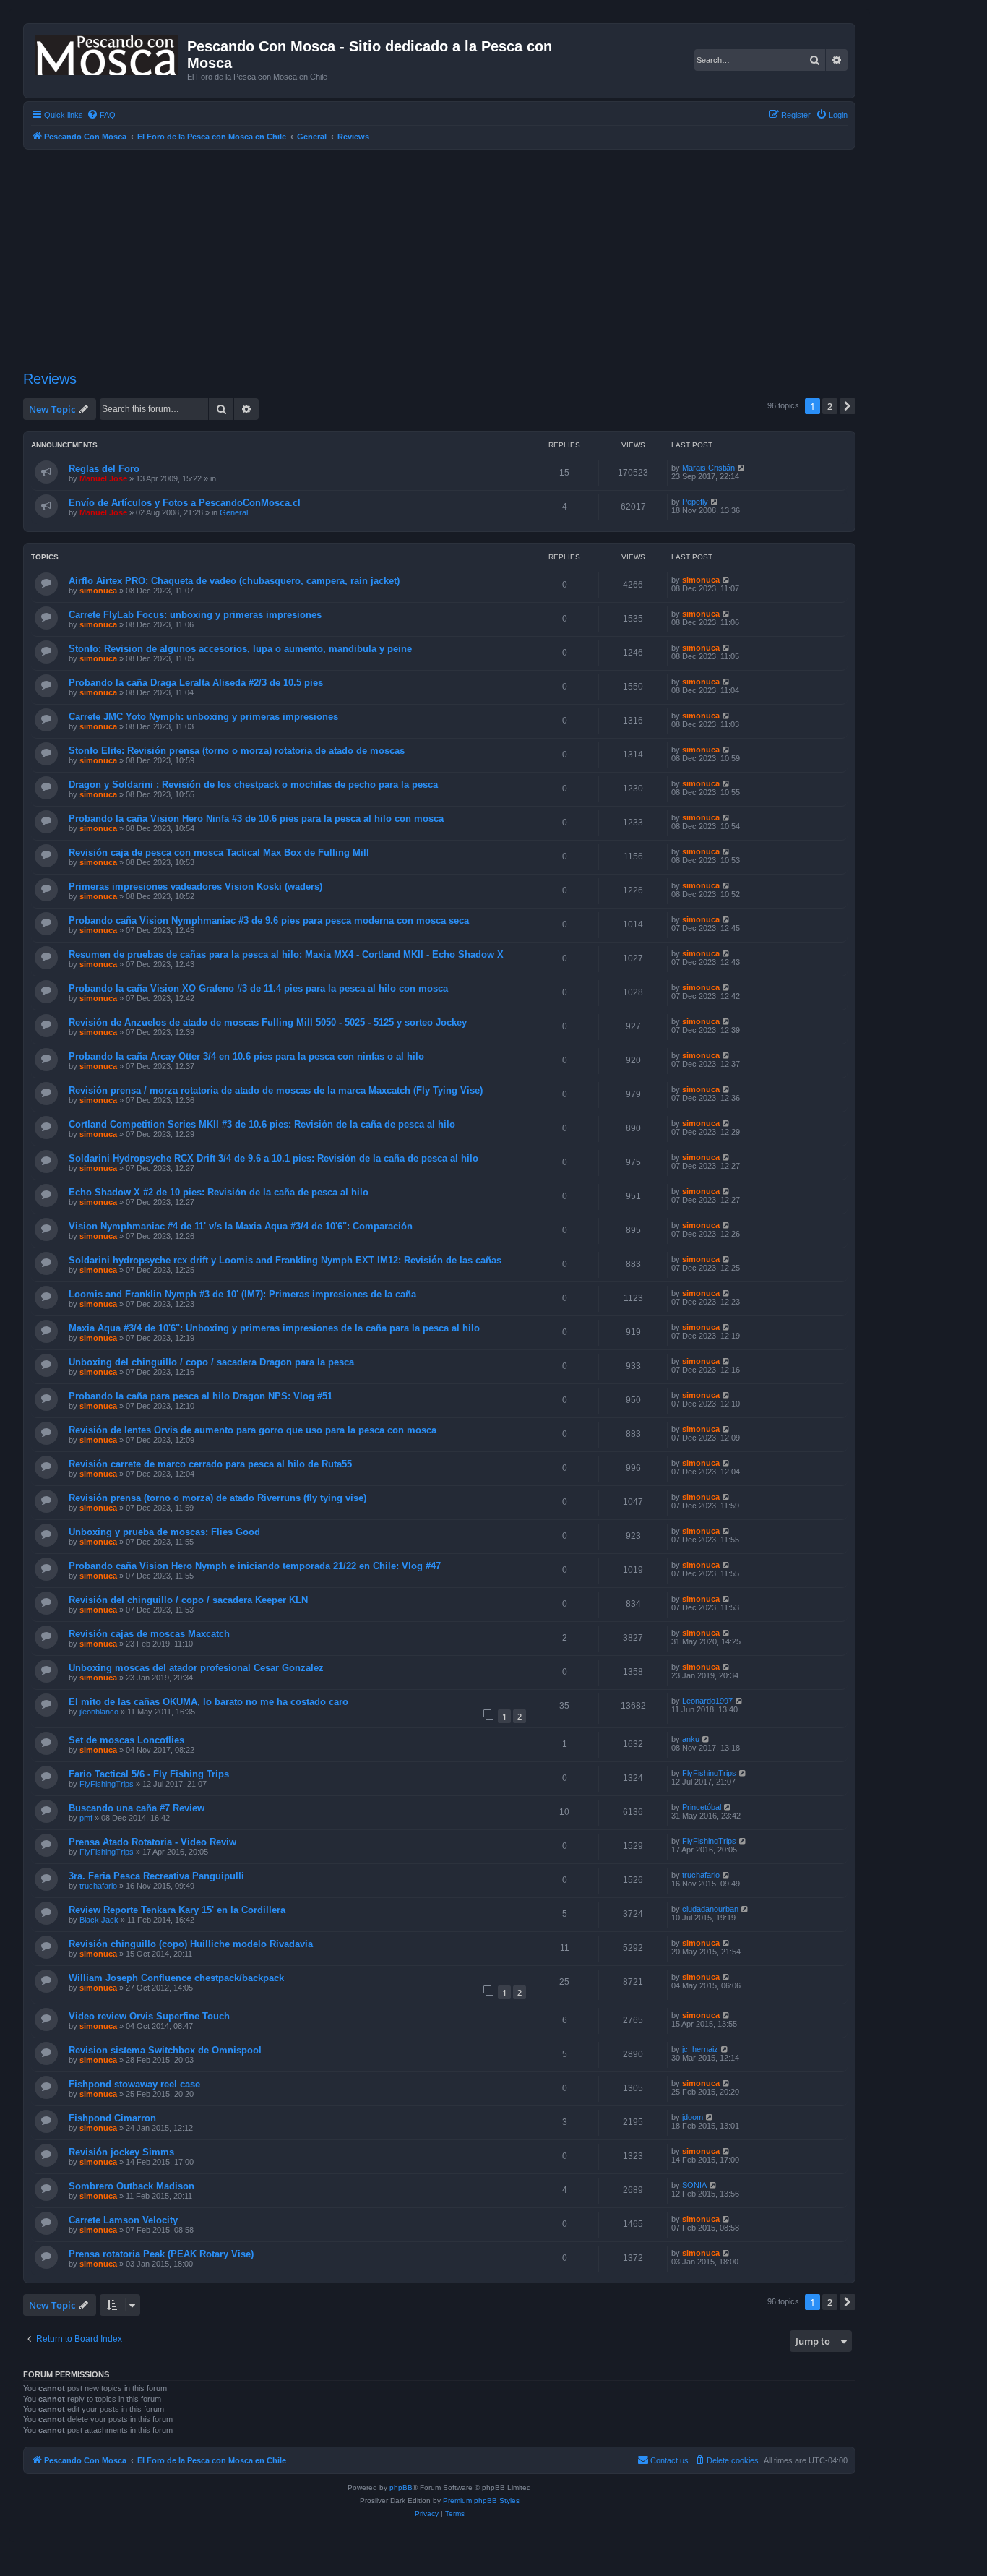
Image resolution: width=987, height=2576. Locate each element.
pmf (86, 1818)
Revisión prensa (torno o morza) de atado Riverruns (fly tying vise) (217, 1498)
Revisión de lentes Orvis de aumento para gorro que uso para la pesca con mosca (253, 1430)
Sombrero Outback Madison (132, 2186)
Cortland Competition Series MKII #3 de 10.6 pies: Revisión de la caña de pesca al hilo (262, 1124)
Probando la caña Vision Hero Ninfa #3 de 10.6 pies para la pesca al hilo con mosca (256, 819)
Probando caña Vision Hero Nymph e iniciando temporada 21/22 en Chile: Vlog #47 (255, 1566)
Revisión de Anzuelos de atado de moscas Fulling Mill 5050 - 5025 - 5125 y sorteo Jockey (268, 1022)
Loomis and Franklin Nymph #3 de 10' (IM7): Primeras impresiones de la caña (242, 1294)
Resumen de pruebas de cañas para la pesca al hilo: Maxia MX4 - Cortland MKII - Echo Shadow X (286, 954)
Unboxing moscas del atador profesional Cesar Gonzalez (196, 1668)
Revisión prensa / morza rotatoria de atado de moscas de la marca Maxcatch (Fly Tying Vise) (276, 1090)
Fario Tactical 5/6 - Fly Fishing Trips (149, 1774)
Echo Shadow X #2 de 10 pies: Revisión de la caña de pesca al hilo (219, 1192)
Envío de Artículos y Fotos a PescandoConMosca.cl (185, 503)
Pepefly (695, 502)
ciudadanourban (710, 1909)
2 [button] (830, 406)
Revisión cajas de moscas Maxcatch (149, 1634)
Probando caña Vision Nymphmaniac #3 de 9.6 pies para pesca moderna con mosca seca (269, 920)
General (234, 512)
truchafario (98, 1886)
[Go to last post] (742, 468)
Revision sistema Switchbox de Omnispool (165, 2050)
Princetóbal (702, 1807)
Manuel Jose (103, 478)
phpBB (401, 2487)
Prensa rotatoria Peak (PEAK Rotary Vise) (161, 2254)
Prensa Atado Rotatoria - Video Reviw (152, 1842)
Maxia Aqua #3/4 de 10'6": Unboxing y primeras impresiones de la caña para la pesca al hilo (274, 1328)
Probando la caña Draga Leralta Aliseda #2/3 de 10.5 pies (196, 683)
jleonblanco (99, 1712)
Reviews (50, 379)
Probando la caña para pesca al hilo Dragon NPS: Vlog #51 (201, 1396)
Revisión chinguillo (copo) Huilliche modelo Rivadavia (191, 1944)
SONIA (694, 2185)
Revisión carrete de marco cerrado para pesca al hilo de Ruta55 (210, 1464)
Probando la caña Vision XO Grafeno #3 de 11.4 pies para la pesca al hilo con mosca (258, 988)
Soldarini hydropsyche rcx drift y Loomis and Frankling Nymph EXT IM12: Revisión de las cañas (285, 1260)
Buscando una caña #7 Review (137, 1808)
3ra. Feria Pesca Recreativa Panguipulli (156, 1876)
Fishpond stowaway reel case (134, 2084)
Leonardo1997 (707, 1701)
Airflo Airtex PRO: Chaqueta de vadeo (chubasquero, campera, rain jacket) (234, 581)
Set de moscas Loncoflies (126, 1740)
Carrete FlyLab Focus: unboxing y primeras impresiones (195, 615)
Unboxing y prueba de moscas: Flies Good (164, 1532)
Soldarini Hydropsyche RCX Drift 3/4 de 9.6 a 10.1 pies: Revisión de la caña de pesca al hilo (273, 1158)
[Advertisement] (457, 258)
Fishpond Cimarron (112, 2118)
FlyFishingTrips (107, 1784)
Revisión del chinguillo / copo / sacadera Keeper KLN (188, 1600)
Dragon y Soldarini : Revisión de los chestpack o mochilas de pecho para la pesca (253, 785)
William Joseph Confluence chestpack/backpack (176, 1978)
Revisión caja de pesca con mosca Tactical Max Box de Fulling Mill (219, 853)
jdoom (693, 2117)
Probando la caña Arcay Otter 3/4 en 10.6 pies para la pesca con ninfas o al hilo (246, 1056)
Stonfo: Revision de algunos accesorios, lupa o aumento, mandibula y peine (240, 649)
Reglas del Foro (104, 469)
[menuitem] (101, 115)
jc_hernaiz (700, 2049)
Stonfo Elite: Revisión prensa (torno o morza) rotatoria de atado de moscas (237, 751)
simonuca (98, 591)
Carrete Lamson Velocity (123, 2220)
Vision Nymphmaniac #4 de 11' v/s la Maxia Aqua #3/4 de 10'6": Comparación (241, 1226)
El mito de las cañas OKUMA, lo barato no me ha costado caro (208, 1702)
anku (691, 1739)
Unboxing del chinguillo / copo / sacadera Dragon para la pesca (211, 1362)
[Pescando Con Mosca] (107, 52)
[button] (848, 406)
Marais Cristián (708, 468)
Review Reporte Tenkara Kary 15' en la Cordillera (177, 1910)
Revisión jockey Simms (121, 2152)
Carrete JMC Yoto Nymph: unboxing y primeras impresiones (203, 717)
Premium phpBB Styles (481, 2500)
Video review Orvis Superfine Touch (149, 2016)
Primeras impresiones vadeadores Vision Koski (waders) (195, 886)
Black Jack (99, 1920)
